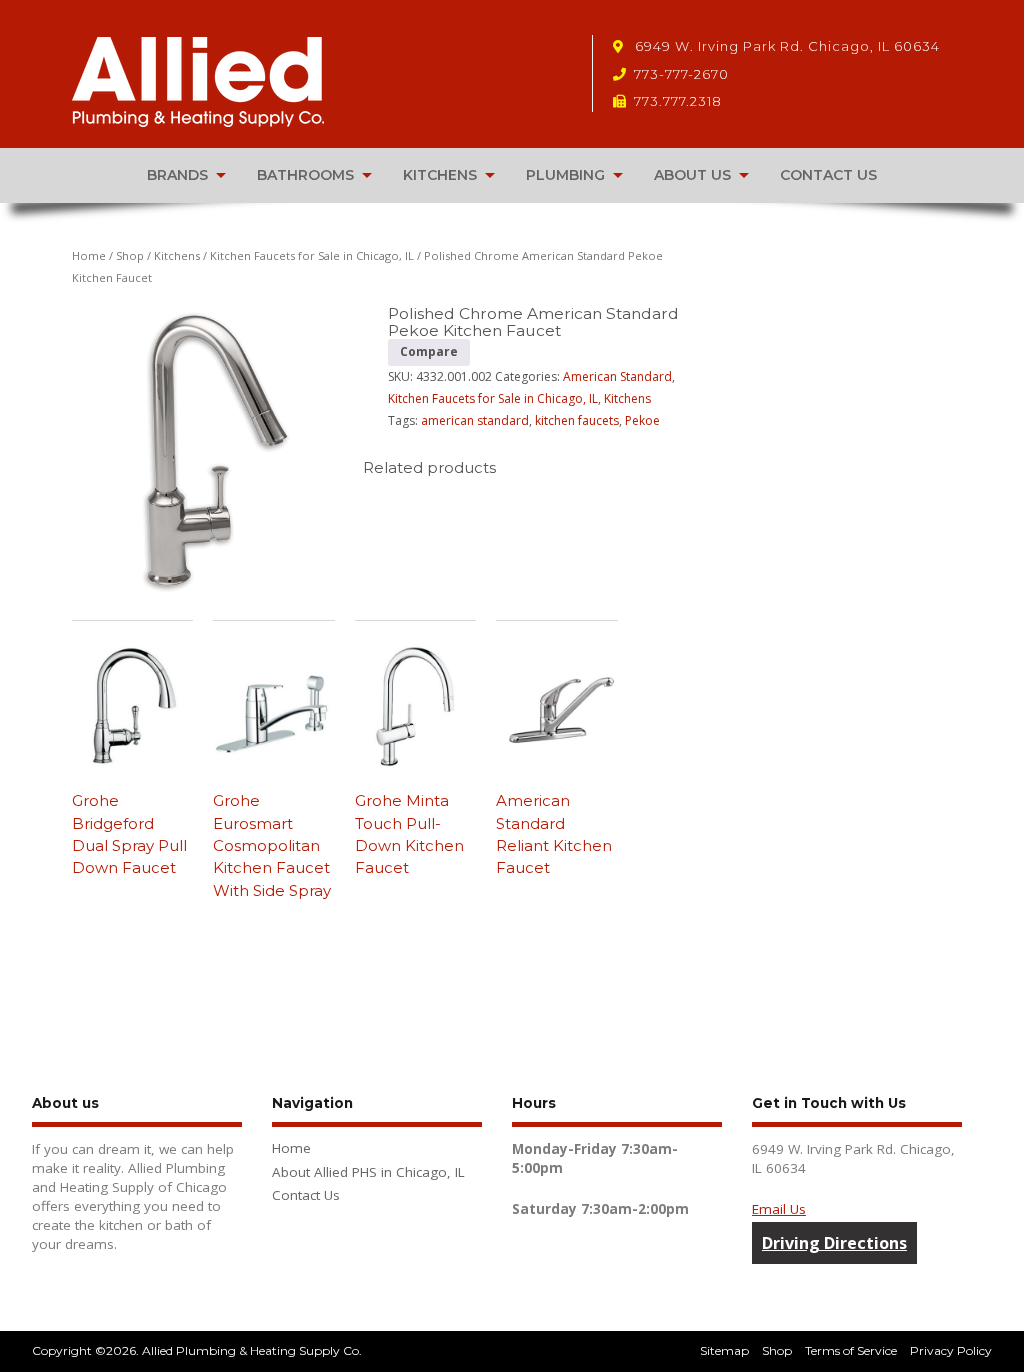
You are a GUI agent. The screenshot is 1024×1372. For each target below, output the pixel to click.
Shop (130, 255)
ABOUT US (692, 175)
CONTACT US (828, 175)
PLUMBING (565, 175)
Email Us (779, 1209)
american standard (475, 420)
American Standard (617, 376)
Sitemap (724, 1350)
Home (89, 255)
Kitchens (177, 255)
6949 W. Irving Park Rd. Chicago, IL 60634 (785, 46)
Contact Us (306, 1195)
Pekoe (642, 420)
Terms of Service (851, 1350)
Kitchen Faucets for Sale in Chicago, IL (312, 255)
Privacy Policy (951, 1350)
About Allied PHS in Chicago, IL (368, 1172)
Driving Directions (834, 1243)
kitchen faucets (577, 420)
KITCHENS (440, 175)
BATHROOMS (305, 175)
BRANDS (177, 175)
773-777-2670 (681, 74)
